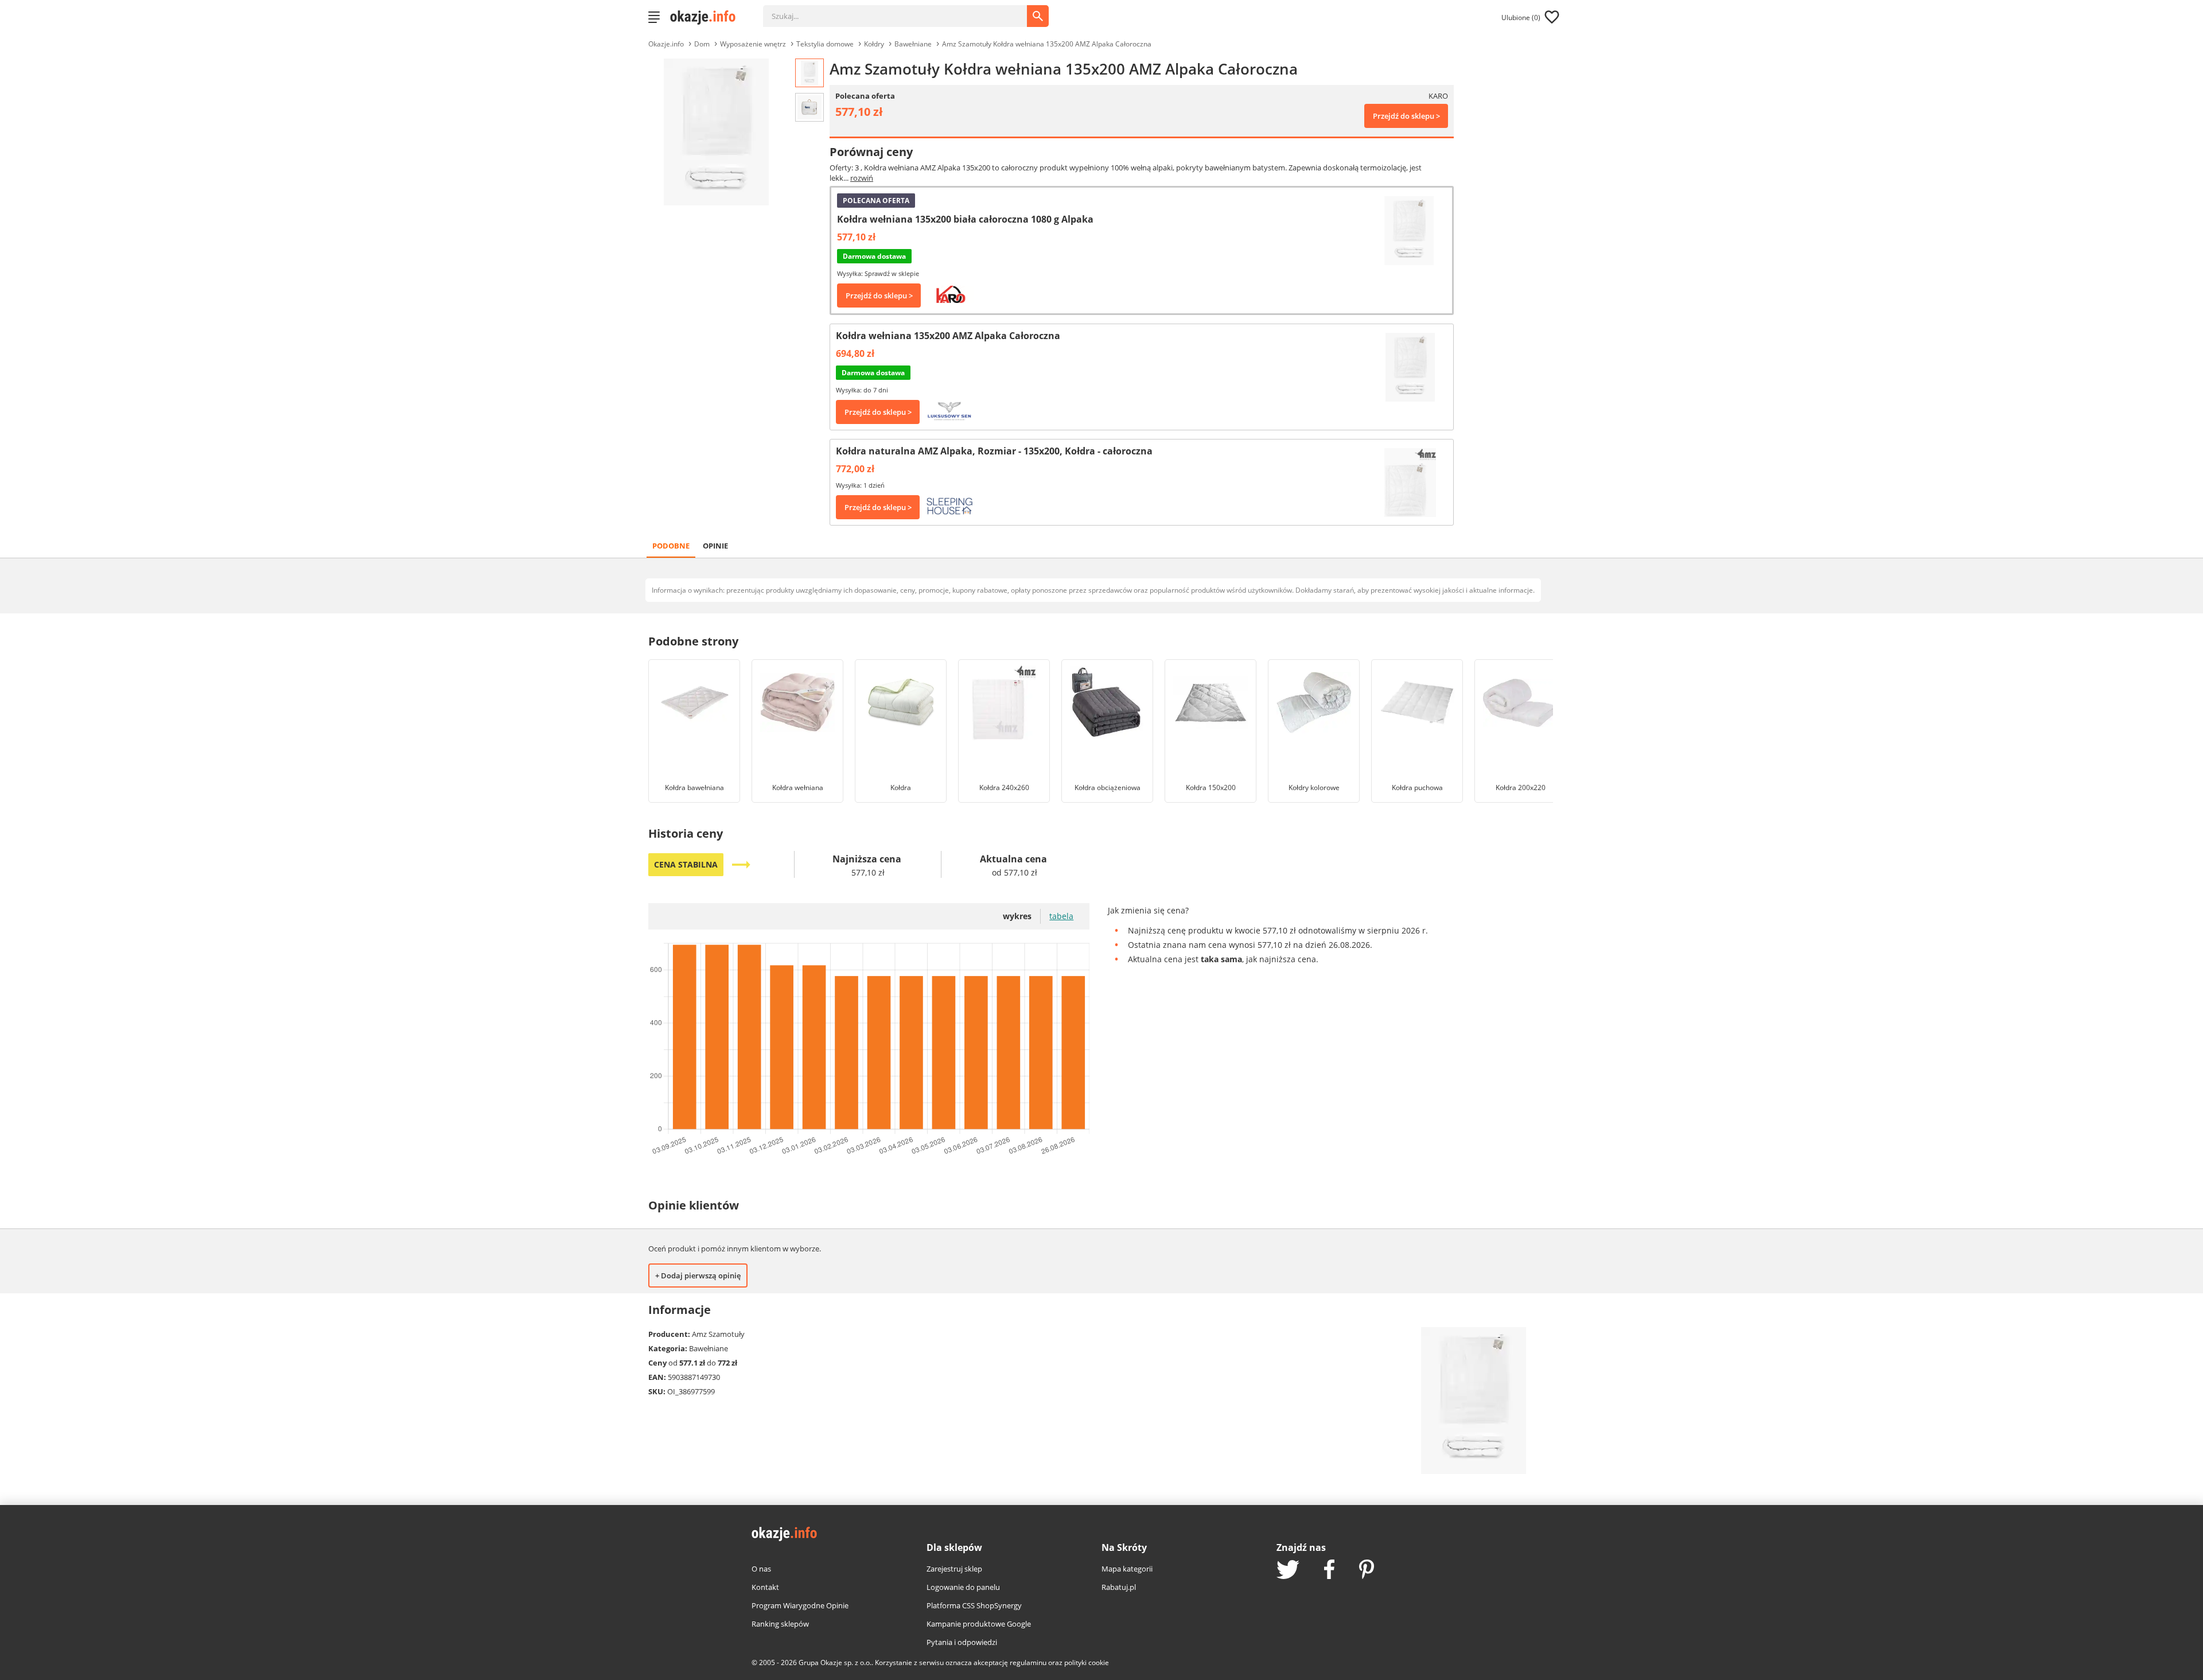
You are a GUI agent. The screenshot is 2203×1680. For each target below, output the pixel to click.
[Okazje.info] (707, 17)
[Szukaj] (904, 10)
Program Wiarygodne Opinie (800, 1605)
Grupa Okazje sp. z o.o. (835, 1662)
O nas (761, 1569)
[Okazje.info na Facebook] (1329, 1570)
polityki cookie (1087, 1662)
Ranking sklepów (780, 1624)
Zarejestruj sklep (954, 1569)
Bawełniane (913, 44)
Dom (702, 44)
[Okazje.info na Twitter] (1288, 1571)
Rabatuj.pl (1119, 1587)
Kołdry (874, 44)
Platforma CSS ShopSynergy (974, 1605)
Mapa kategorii (1127, 1569)
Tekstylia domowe (825, 44)
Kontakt (765, 1587)
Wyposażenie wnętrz (753, 44)
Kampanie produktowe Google (979, 1624)
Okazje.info (666, 44)
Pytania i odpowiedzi (962, 1642)
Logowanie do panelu (963, 1587)
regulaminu (1028, 1662)
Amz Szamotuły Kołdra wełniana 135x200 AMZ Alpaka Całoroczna (1047, 44)
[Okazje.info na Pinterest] (1367, 1570)
